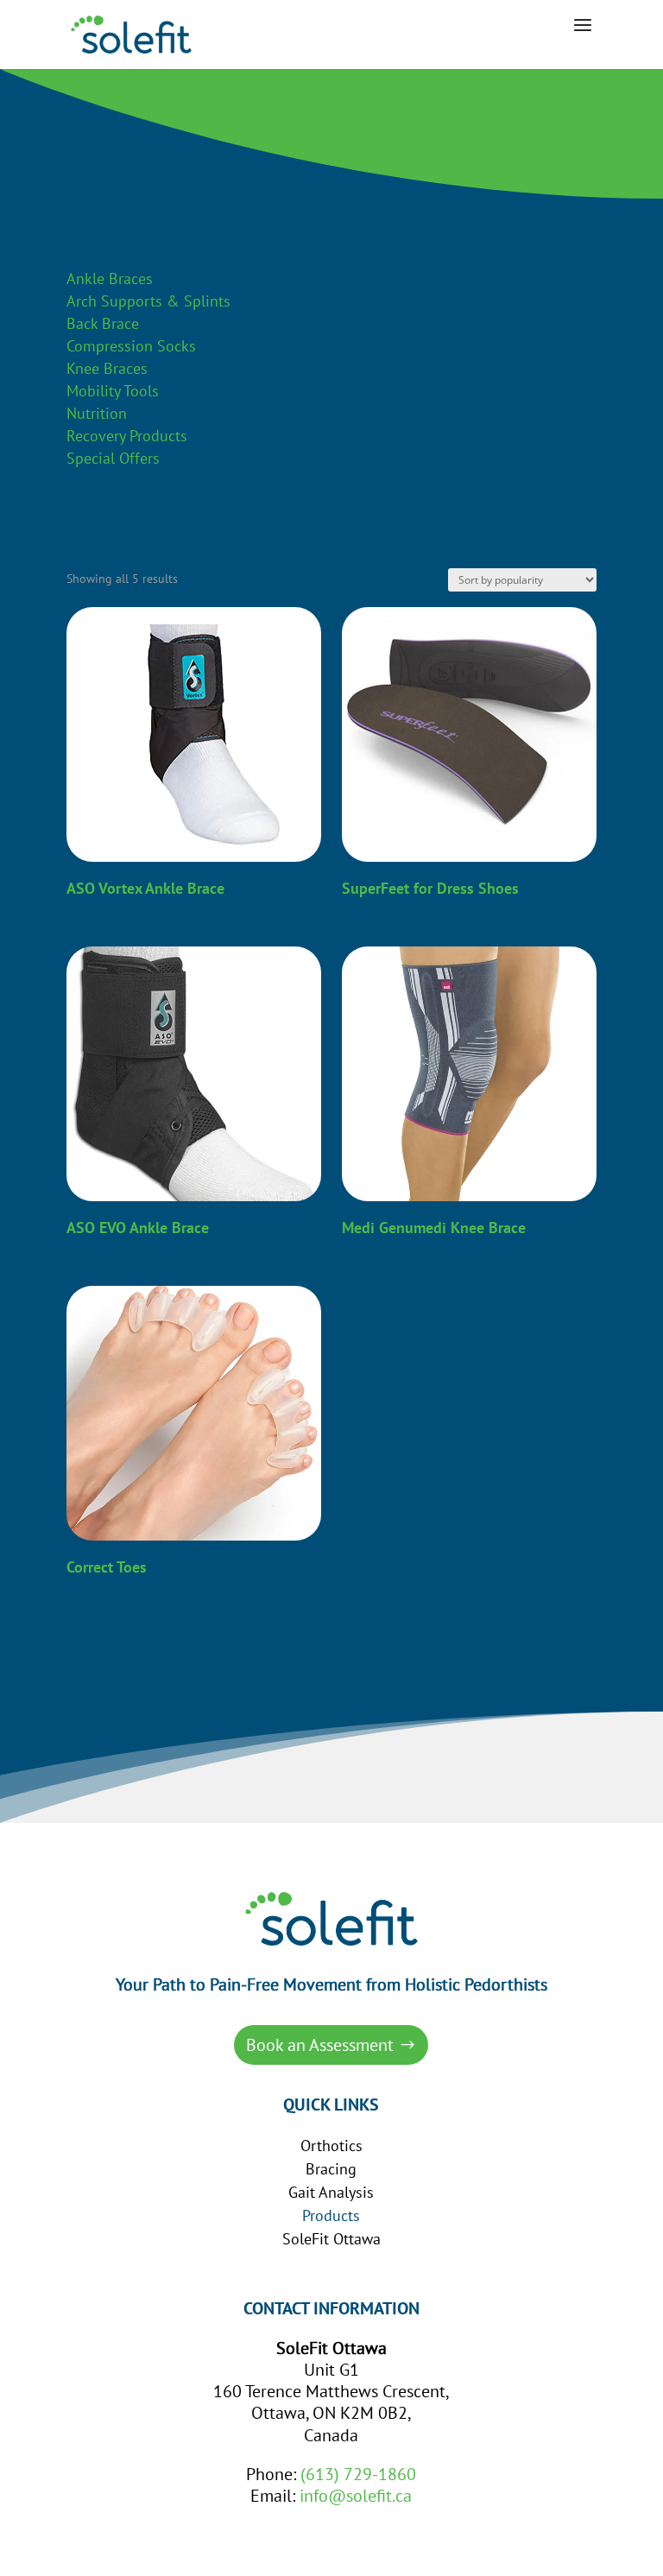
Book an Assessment (320, 2045)
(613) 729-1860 (358, 2474)
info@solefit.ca (356, 2496)
